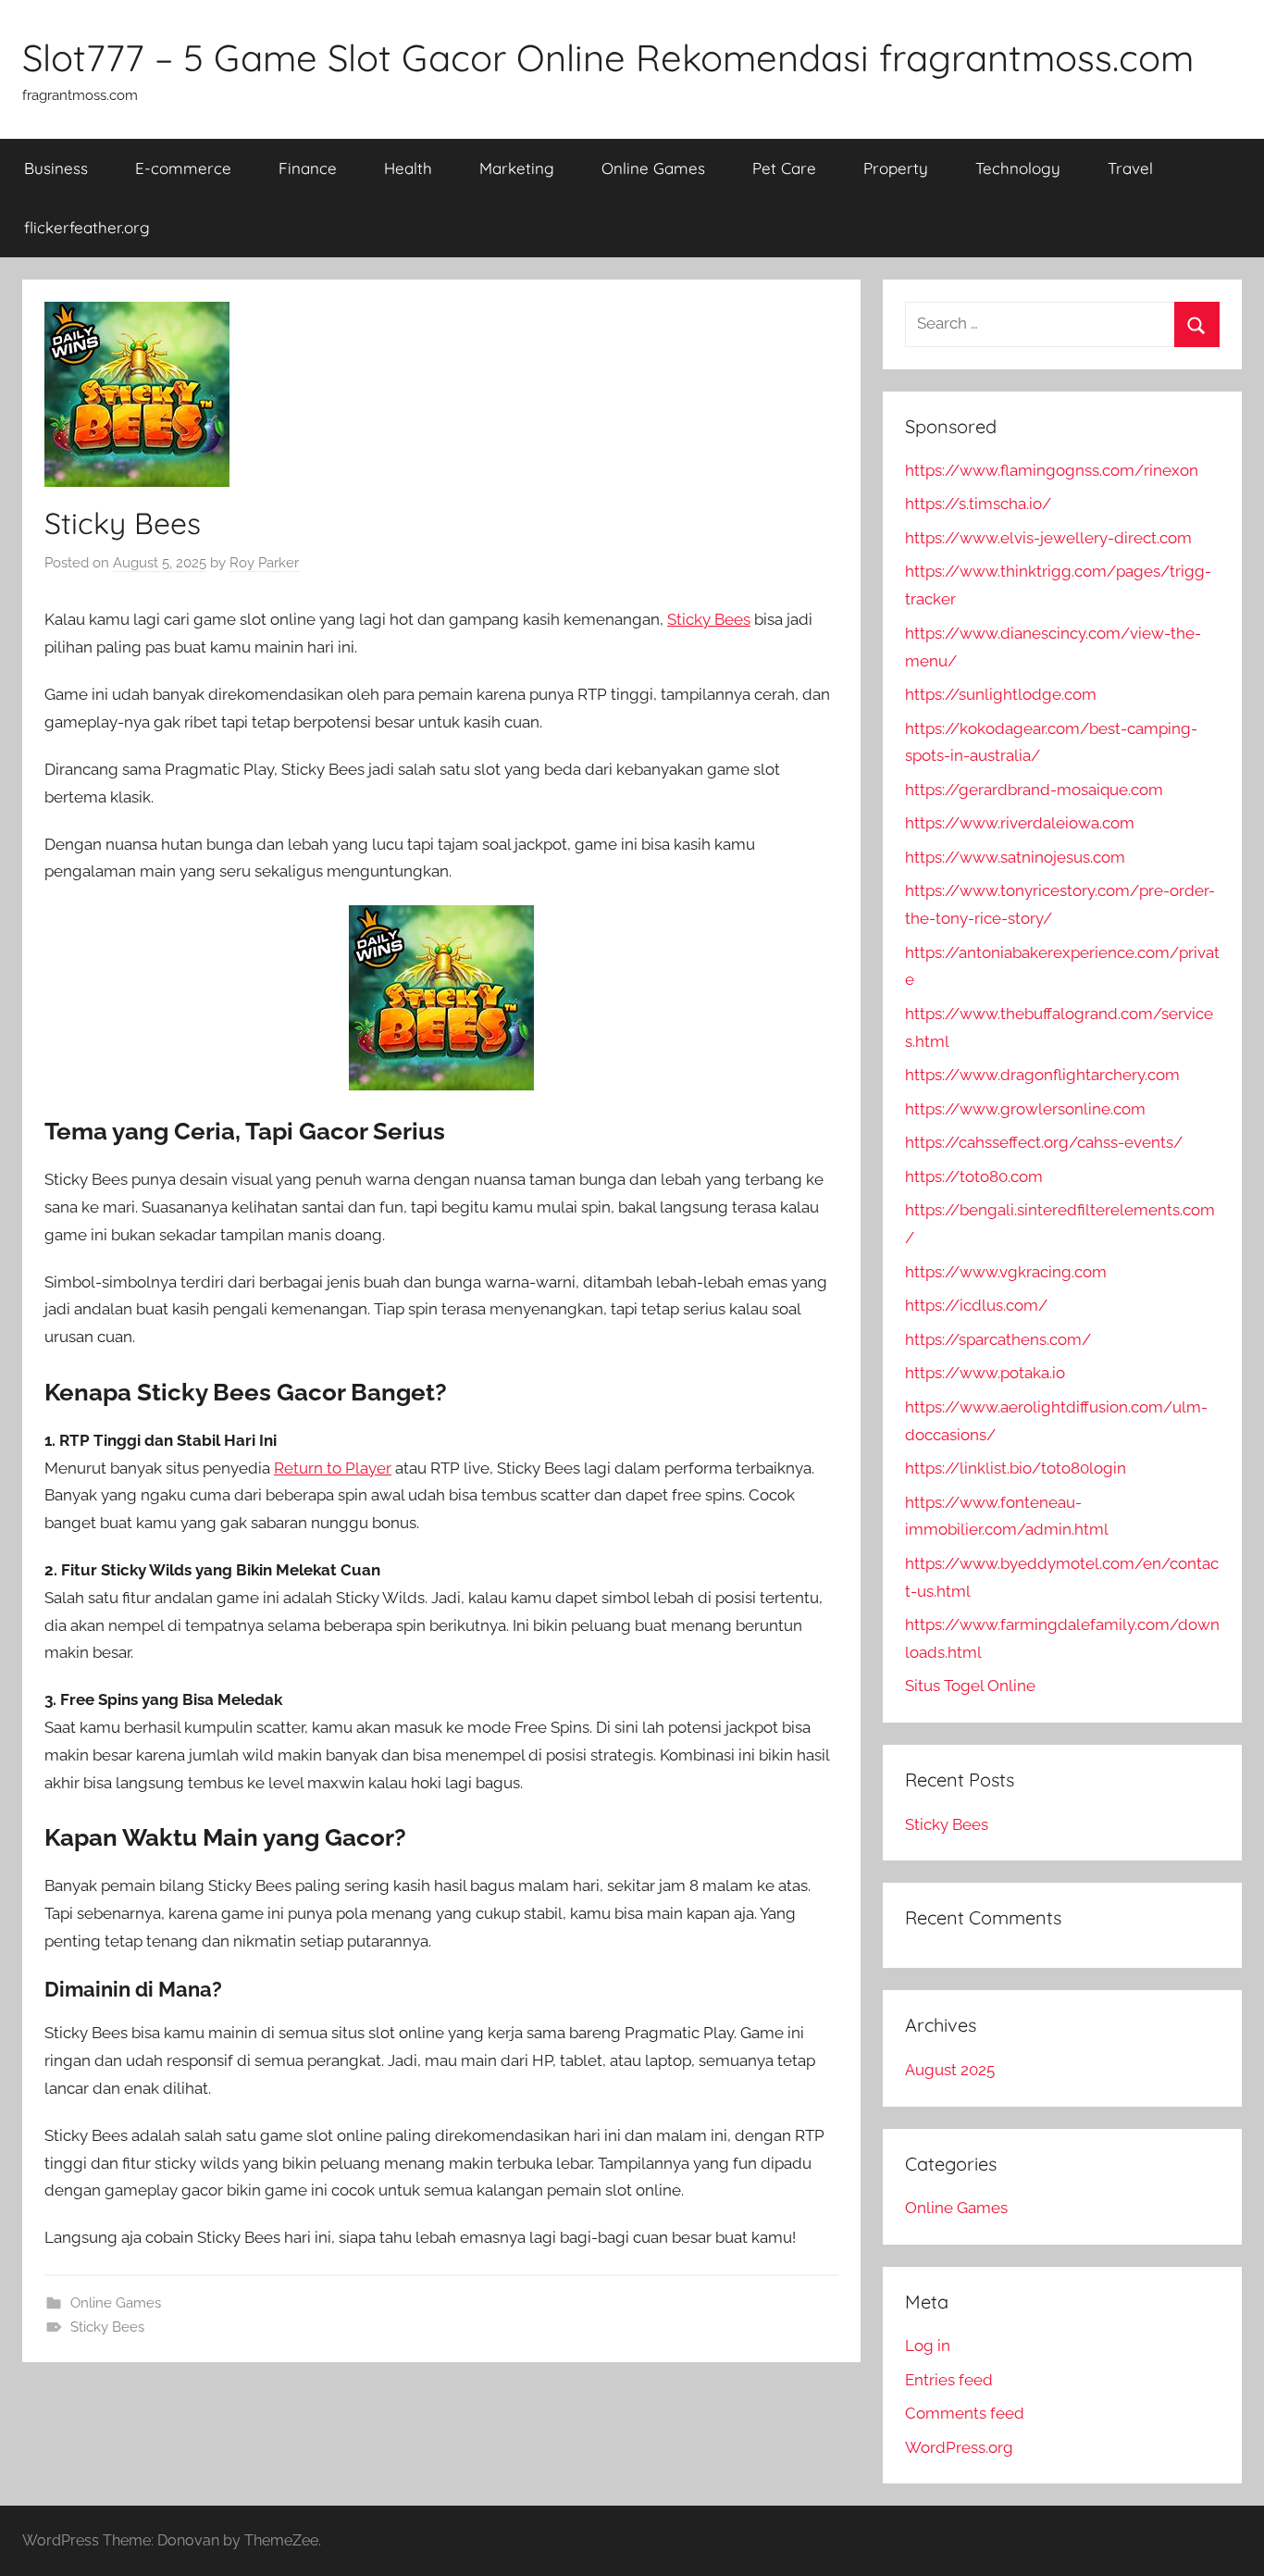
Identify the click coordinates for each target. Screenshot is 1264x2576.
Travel (1130, 168)
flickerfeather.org (87, 227)
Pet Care (784, 168)
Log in (928, 2346)
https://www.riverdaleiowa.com (1020, 823)
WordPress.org (959, 2447)
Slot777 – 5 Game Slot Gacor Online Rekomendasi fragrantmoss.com (608, 57)
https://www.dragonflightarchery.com (1042, 1075)
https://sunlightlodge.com (1001, 694)
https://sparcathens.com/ (998, 1339)
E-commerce (183, 168)
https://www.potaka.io (985, 1373)
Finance (308, 168)
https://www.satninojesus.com (1015, 857)
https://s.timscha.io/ (978, 504)
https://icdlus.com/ (976, 1305)
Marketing (517, 168)
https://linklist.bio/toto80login (1016, 1468)
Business (56, 168)
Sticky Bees (709, 619)
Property (896, 168)
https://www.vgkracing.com (1006, 1272)
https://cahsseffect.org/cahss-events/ (1044, 1142)
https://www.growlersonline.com (1025, 1109)
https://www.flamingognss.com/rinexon (1052, 470)
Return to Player (333, 1468)
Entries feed (949, 2380)
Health (408, 168)
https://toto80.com (974, 1176)
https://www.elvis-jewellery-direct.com (1048, 538)
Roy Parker (264, 563)
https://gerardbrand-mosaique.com (1034, 790)
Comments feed (965, 2413)
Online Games (653, 168)
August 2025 (950, 2070)
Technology (1018, 168)
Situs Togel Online (970, 1686)
